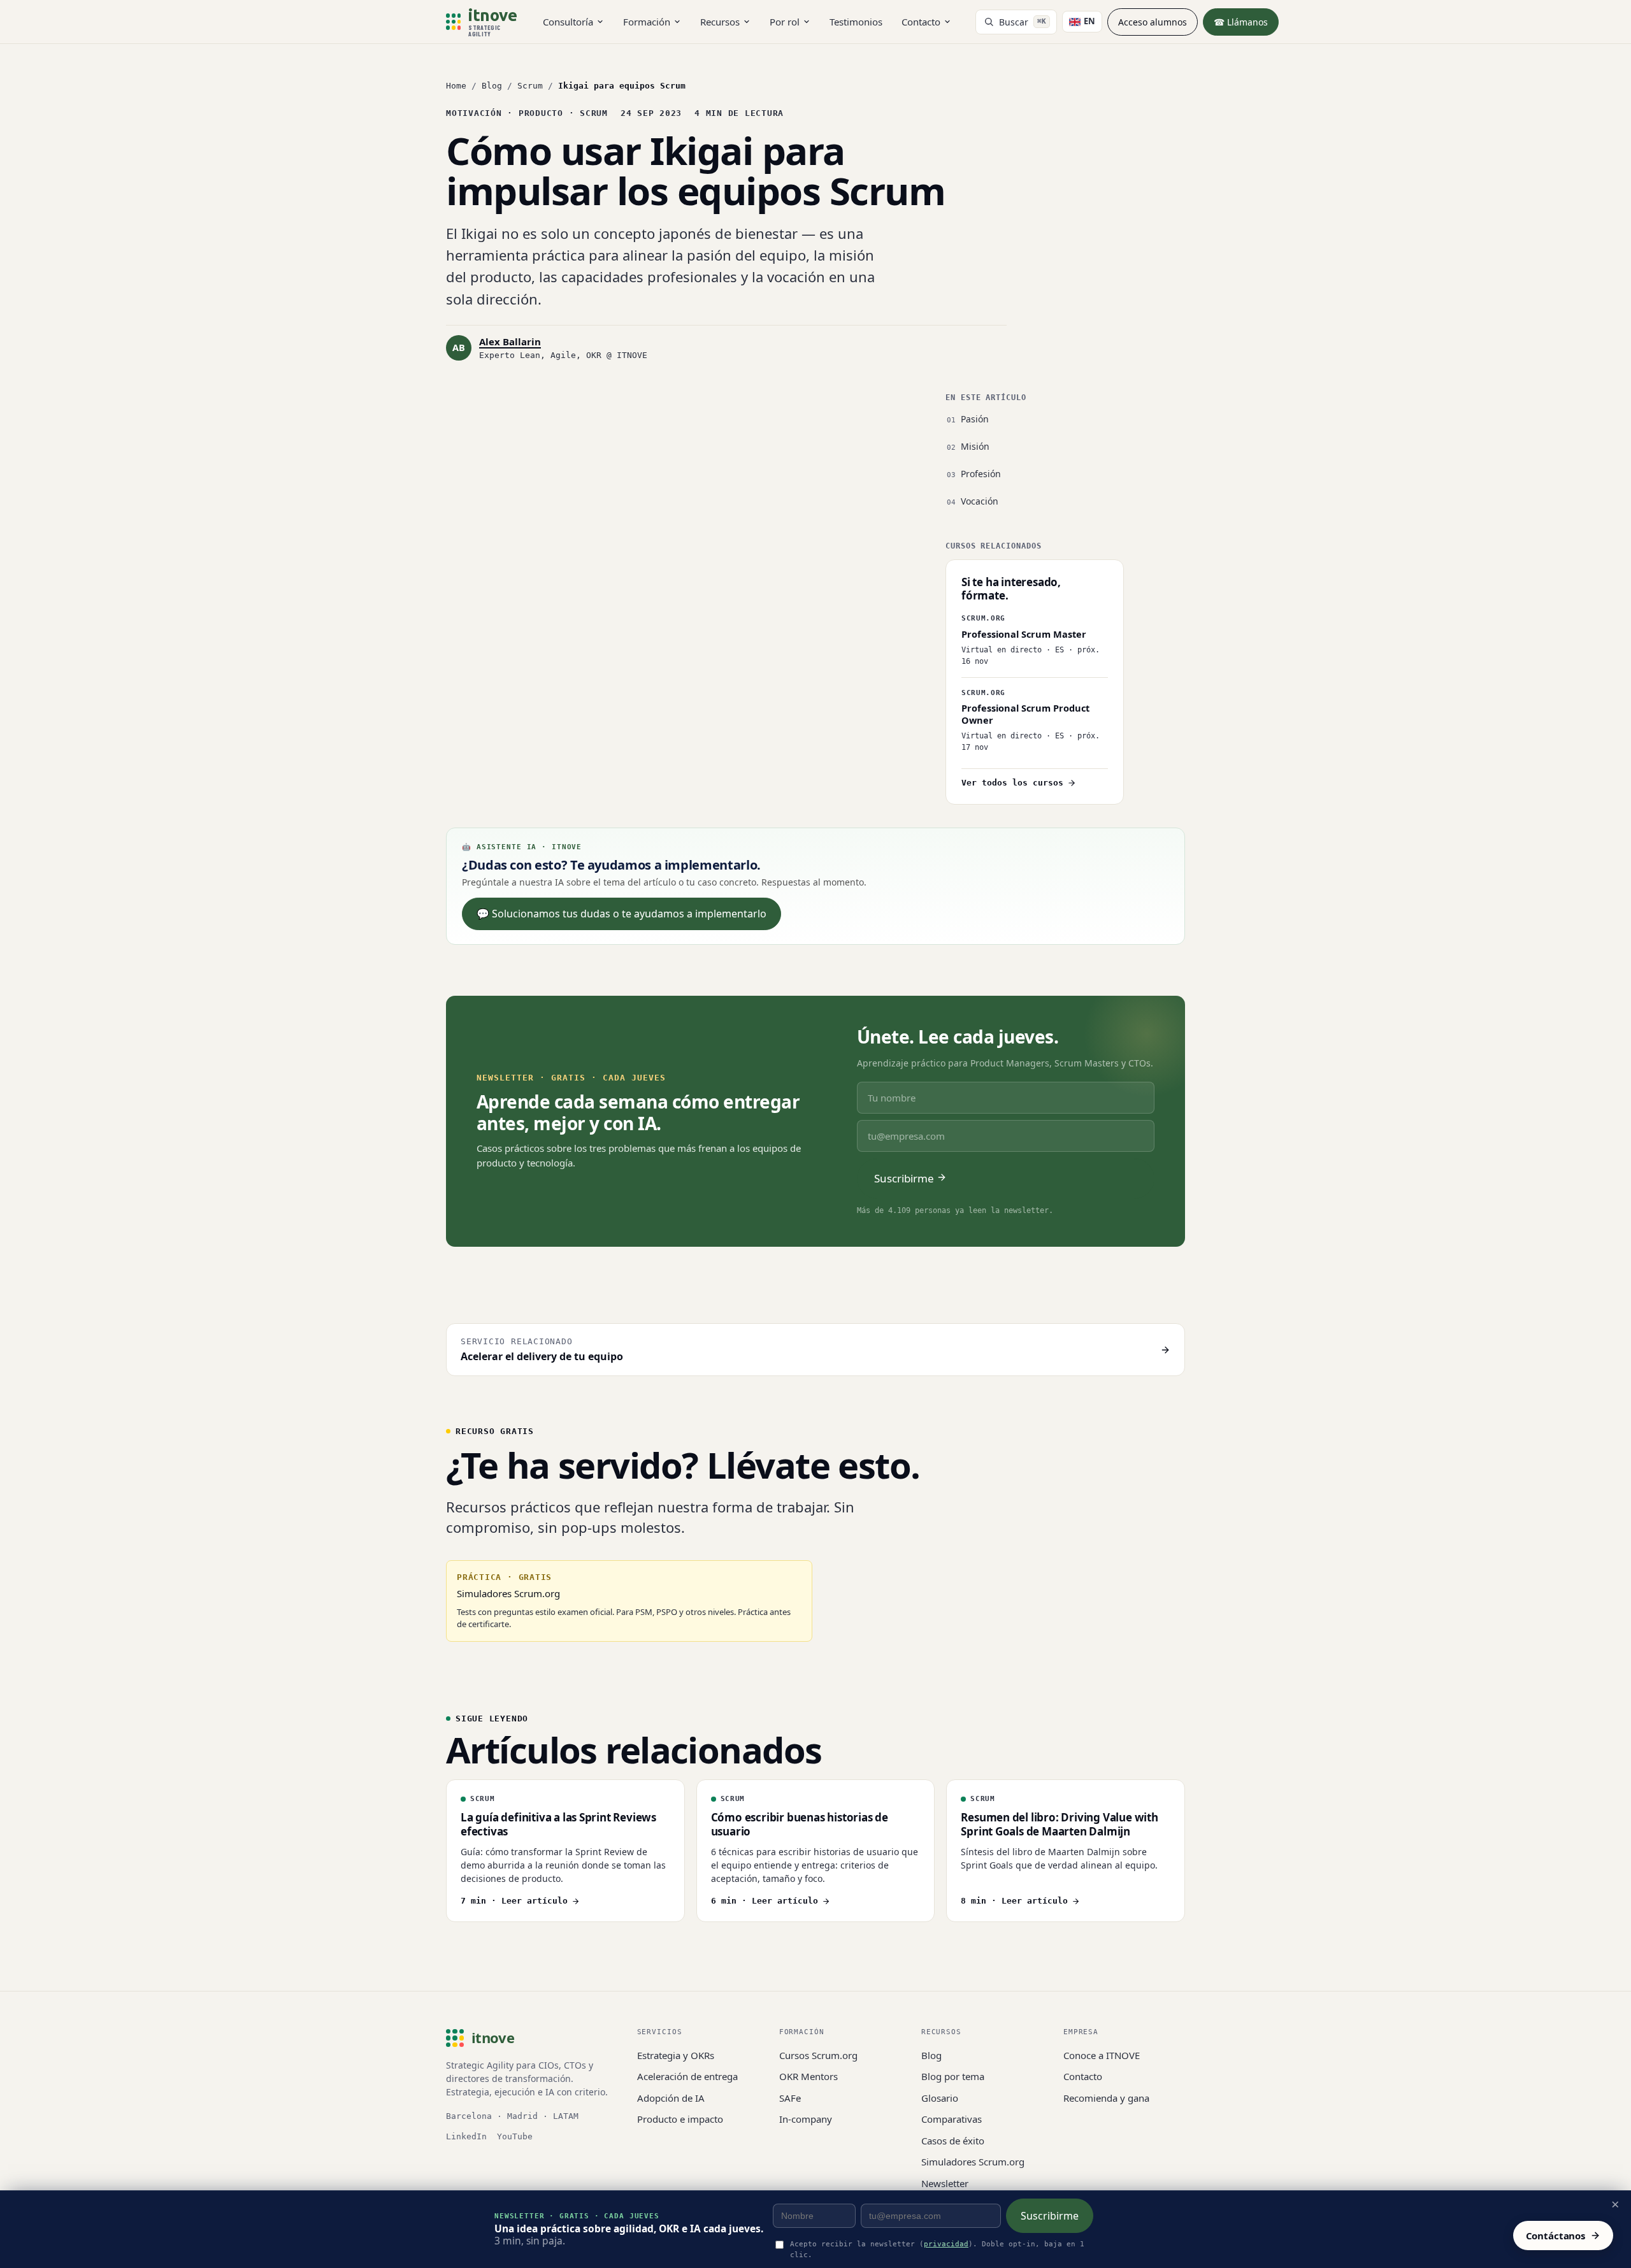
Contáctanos (1556, 2236)
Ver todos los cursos (1012, 783)
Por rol (785, 22)
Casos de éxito (953, 2141)
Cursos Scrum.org (818, 2055)
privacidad (946, 2244)
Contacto (921, 22)
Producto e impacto (680, 2119)
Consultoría (568, 22)
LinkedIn (466, 2136)
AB (459, 347)
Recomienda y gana (1106, 2098)
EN (1089, 21)
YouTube (515, 2136)
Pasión (975, 419)
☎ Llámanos (1241, 22)
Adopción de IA (671, 2098)
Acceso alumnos (1153, 22)
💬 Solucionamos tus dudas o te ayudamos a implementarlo (622, 914)
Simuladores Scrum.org (973, 2162)
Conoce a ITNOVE (1102, 2055)
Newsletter (945, 2183)
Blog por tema (953, 2076)
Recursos (720, 22)
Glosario (940, 2098)
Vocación (980, 501)
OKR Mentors (808, 2076)
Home (456, 86)
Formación (647, 22)
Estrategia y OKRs (676, 2055)
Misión (975, 446)
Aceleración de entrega (687, 2076)
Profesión (981, 474)
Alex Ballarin (510, 341)
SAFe (790, 2098)
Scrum (530, 86)
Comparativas (952, 2119)
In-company (806, 2119)
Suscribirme (1050, 2216)
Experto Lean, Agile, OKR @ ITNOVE (563, 355)
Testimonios (856, 22)
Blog (492, 86)
